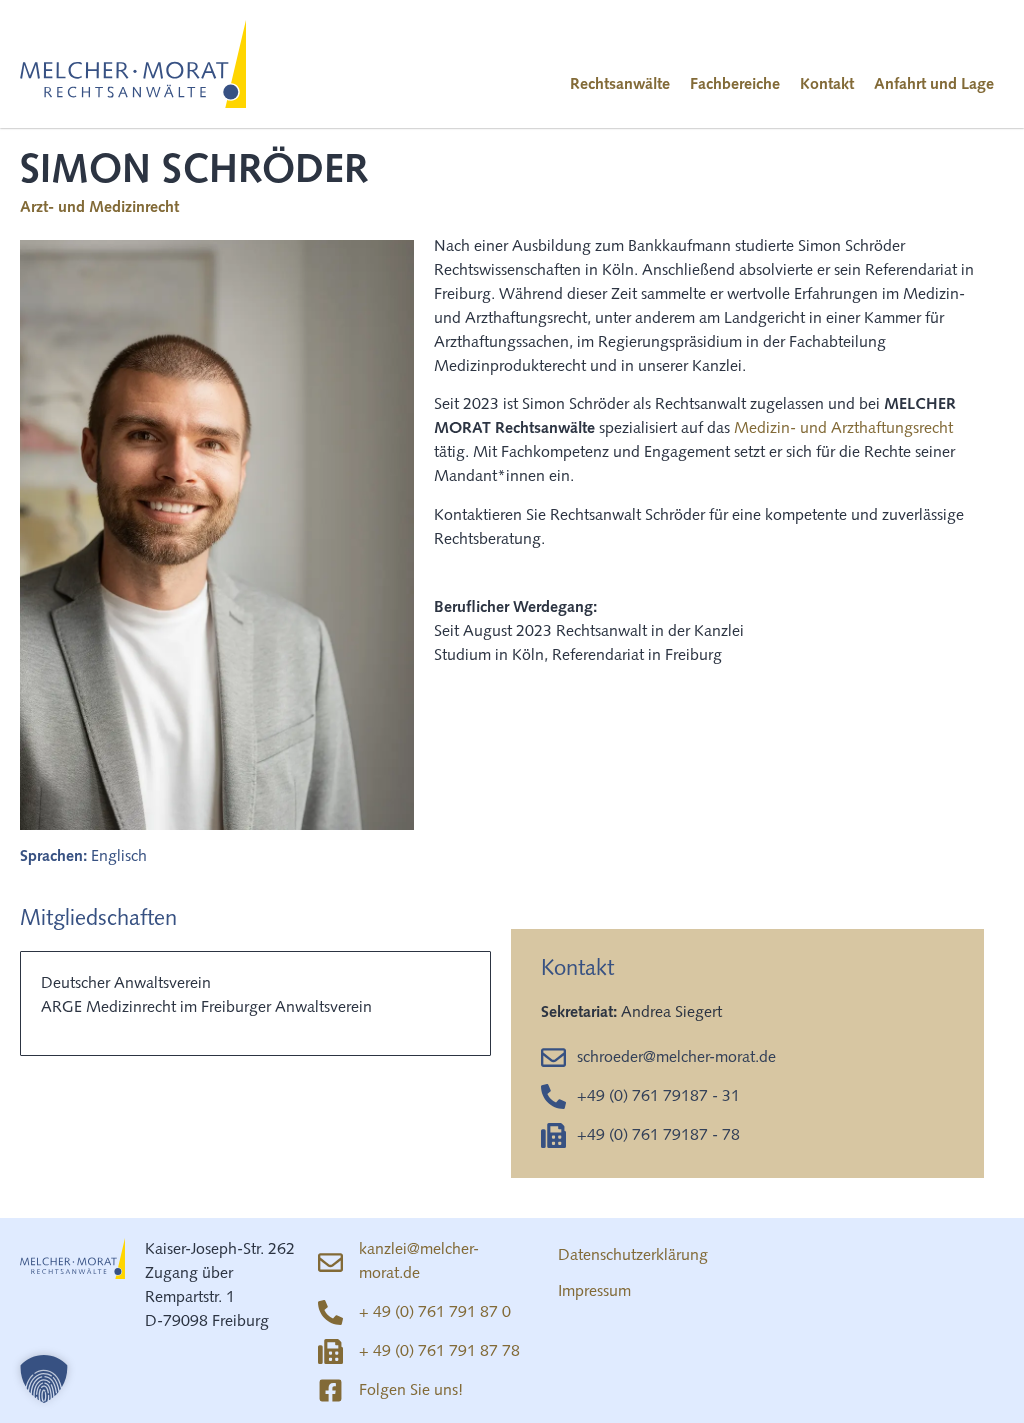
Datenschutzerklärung (633, 1256)
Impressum (594, 1292)
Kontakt (827, 85)
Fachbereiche (735, 85)
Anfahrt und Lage (934, 85)
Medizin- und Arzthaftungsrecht (843, 429)
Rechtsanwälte (620, 85)
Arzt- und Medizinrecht (99, 208)
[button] (44, 1379)
